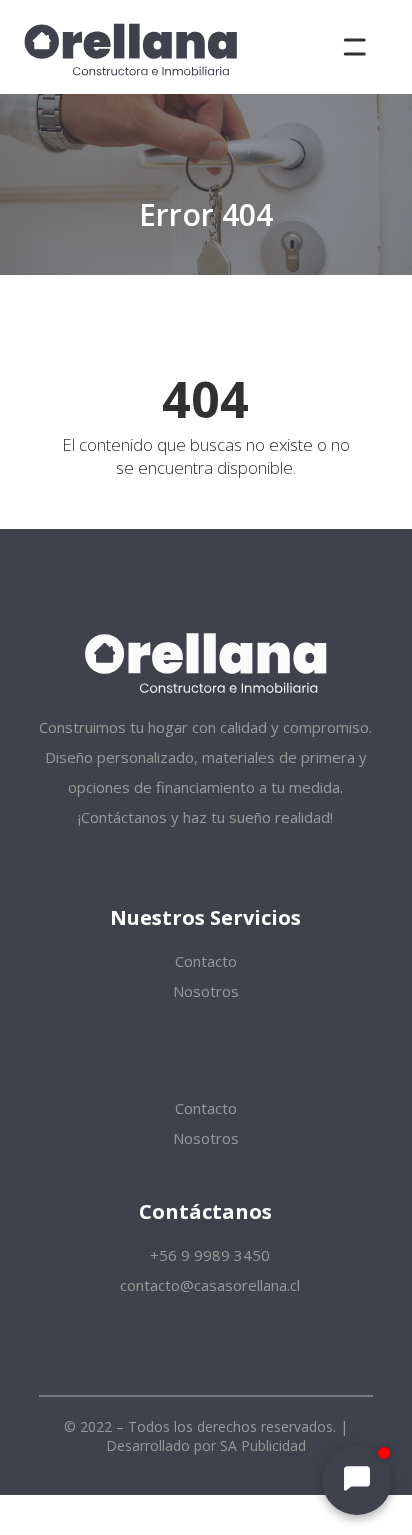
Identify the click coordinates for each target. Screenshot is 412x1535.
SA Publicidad (263, 1445)
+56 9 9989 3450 (208, 1255)
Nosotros (206, 991)
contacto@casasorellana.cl (208, 1285)
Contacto (206, 961)
